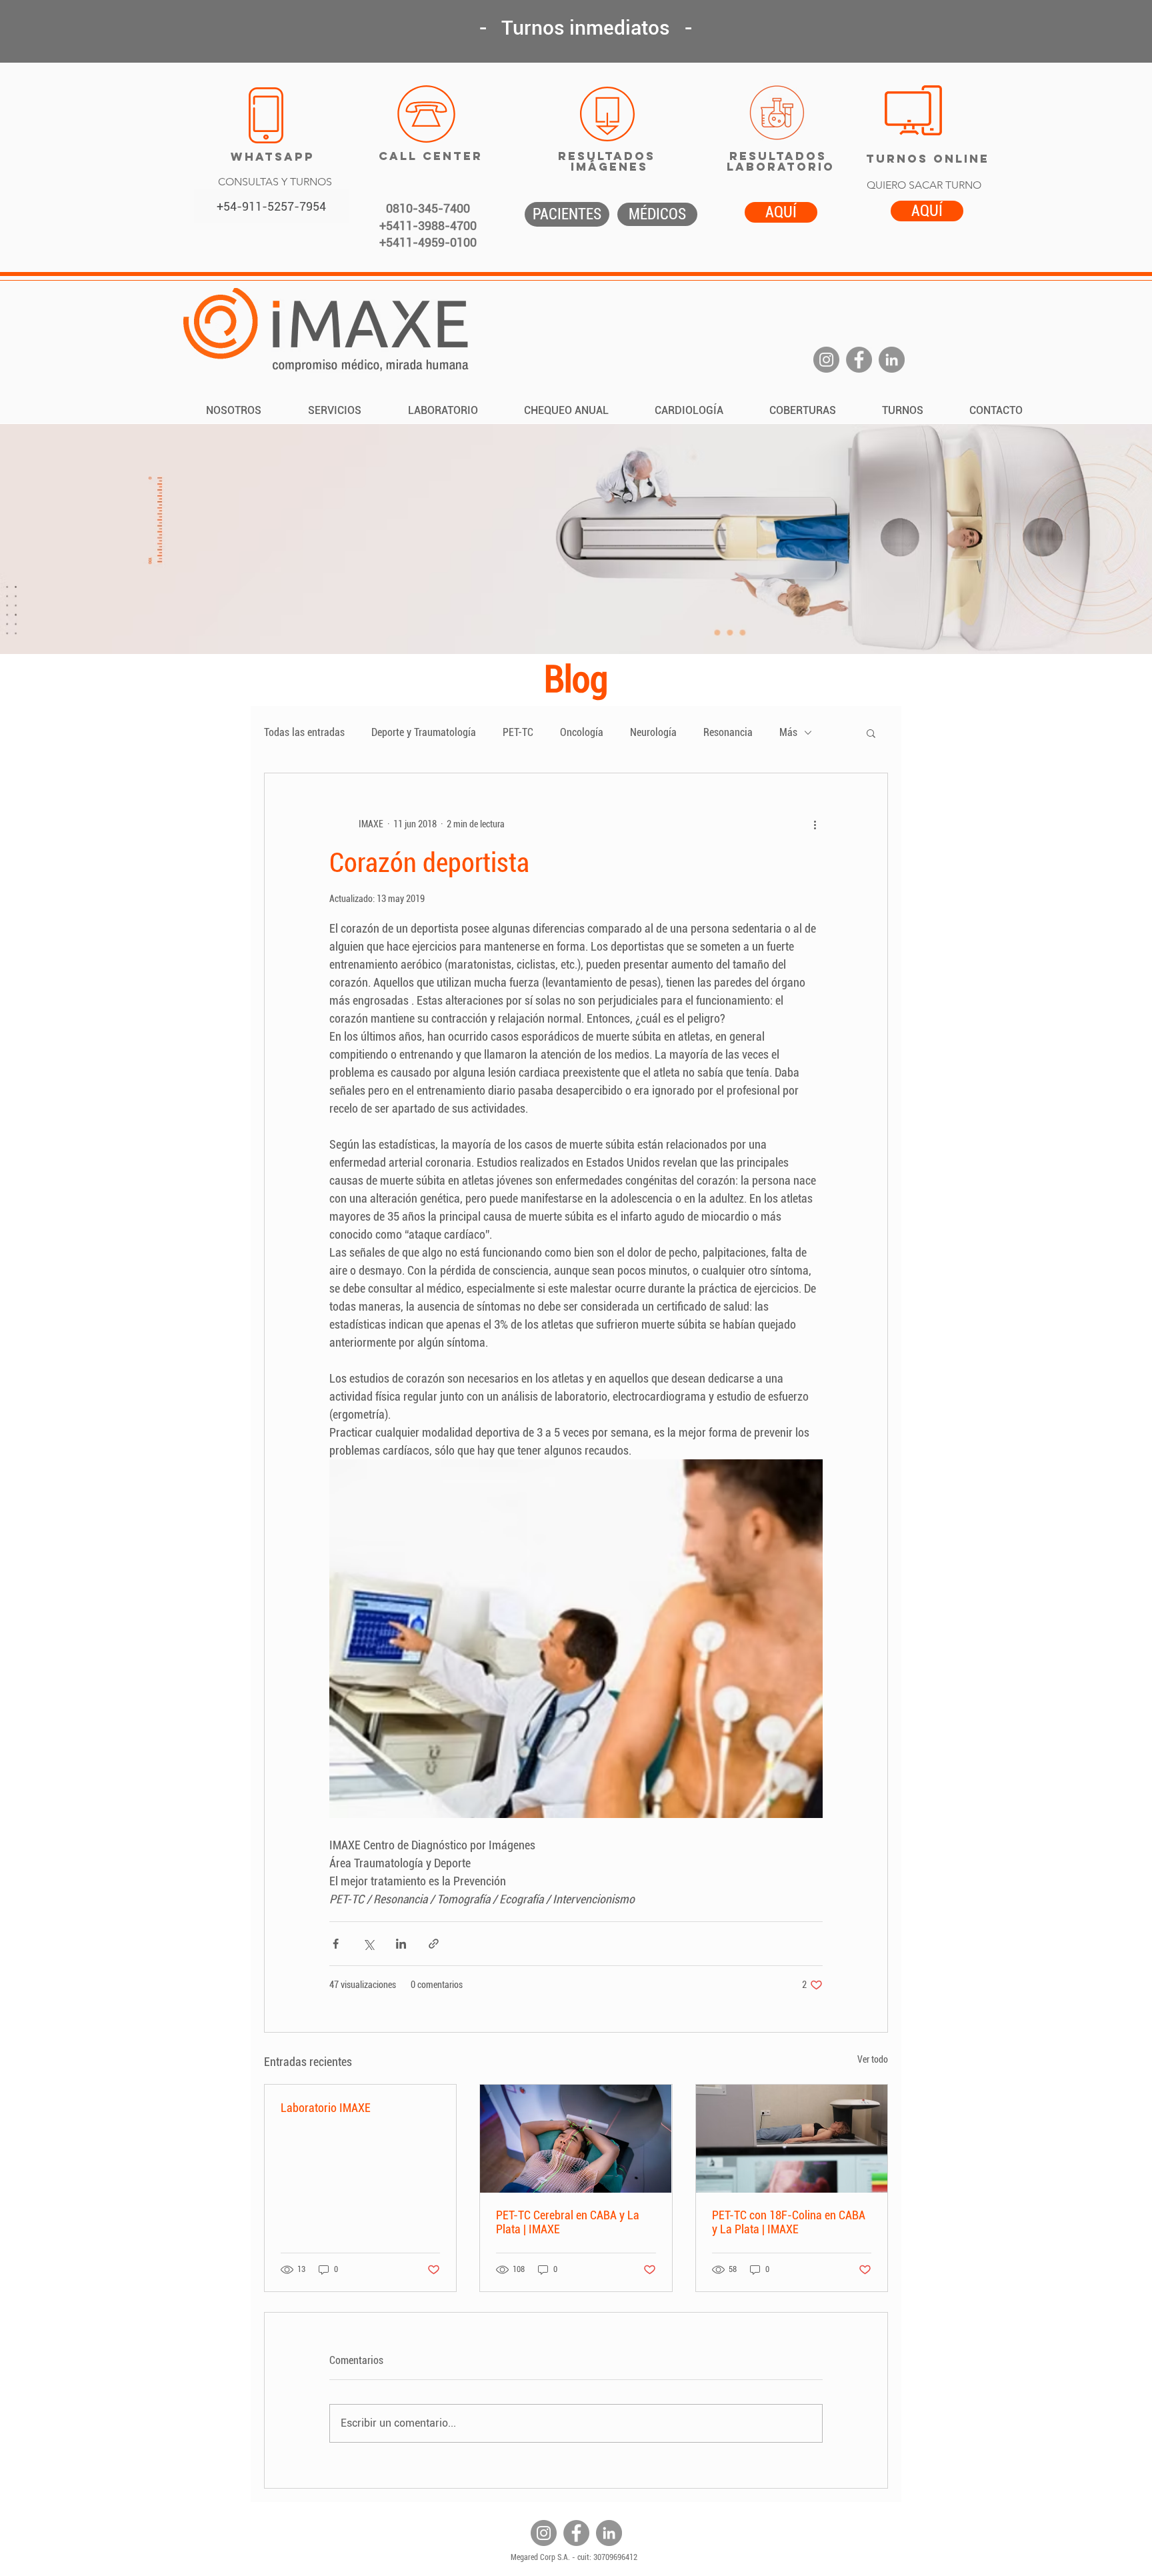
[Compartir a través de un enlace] (434, 1944)
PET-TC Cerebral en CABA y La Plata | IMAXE (568, 2222)
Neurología (653, 732)
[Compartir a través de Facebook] (336, 1944)
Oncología (582, 732)
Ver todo (873, 2059)
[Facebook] (859, 360)
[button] (871, 733)
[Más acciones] (815, 824)
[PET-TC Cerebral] (576, 2139)
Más (788, 732)
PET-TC (518, 732)
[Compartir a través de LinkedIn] (401, 1944)
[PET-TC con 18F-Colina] (792, 2139)
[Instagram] (826, 360)
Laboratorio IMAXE (326, 2108)
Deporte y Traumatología (424, 732)
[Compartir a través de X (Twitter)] (368, 1944)
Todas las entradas (304, 732)
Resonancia (728, 732)
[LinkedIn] (892, 360)
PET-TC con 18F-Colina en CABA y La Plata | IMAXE (789, 2222)
